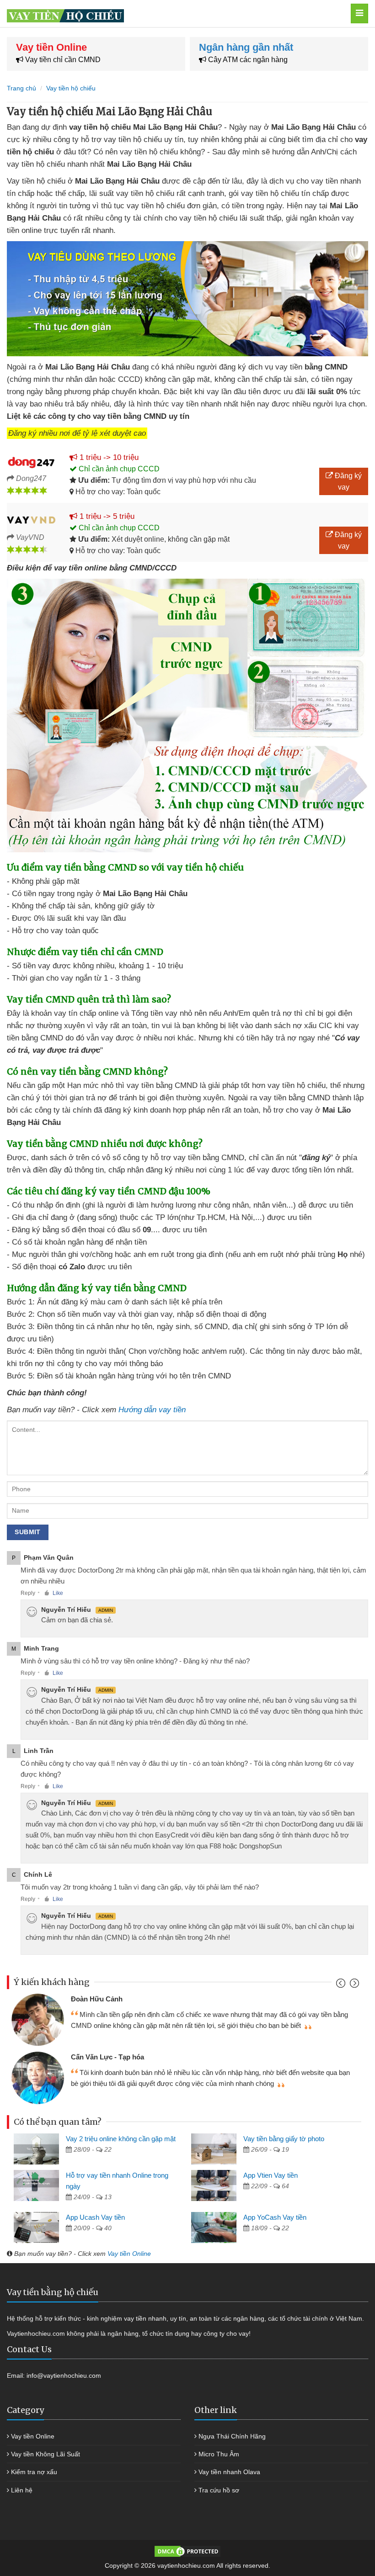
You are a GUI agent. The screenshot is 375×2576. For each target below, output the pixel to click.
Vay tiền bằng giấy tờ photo (284, 2139)
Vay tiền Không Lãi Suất (46, 2454)
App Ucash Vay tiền (95, 2217)
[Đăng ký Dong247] (31, 461)
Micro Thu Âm (219, 2454)
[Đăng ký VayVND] (31, 520)
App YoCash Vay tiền (275, 2217)
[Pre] (342, 1985)
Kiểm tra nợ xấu (34, 2472)
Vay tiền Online (129, 2254)
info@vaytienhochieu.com (64, 2375)
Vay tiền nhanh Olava (229, 2472)
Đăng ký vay (347, 481)
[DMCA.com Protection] (187, 2551)
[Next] (353, 1985)
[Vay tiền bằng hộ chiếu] (164, 13)
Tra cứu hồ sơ (219, 2490)
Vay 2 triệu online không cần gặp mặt (121, 2139)
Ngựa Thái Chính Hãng (232, 2436)
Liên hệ (22, 2490)
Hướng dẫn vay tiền (152, 1410)
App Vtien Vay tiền (271, 2175)
